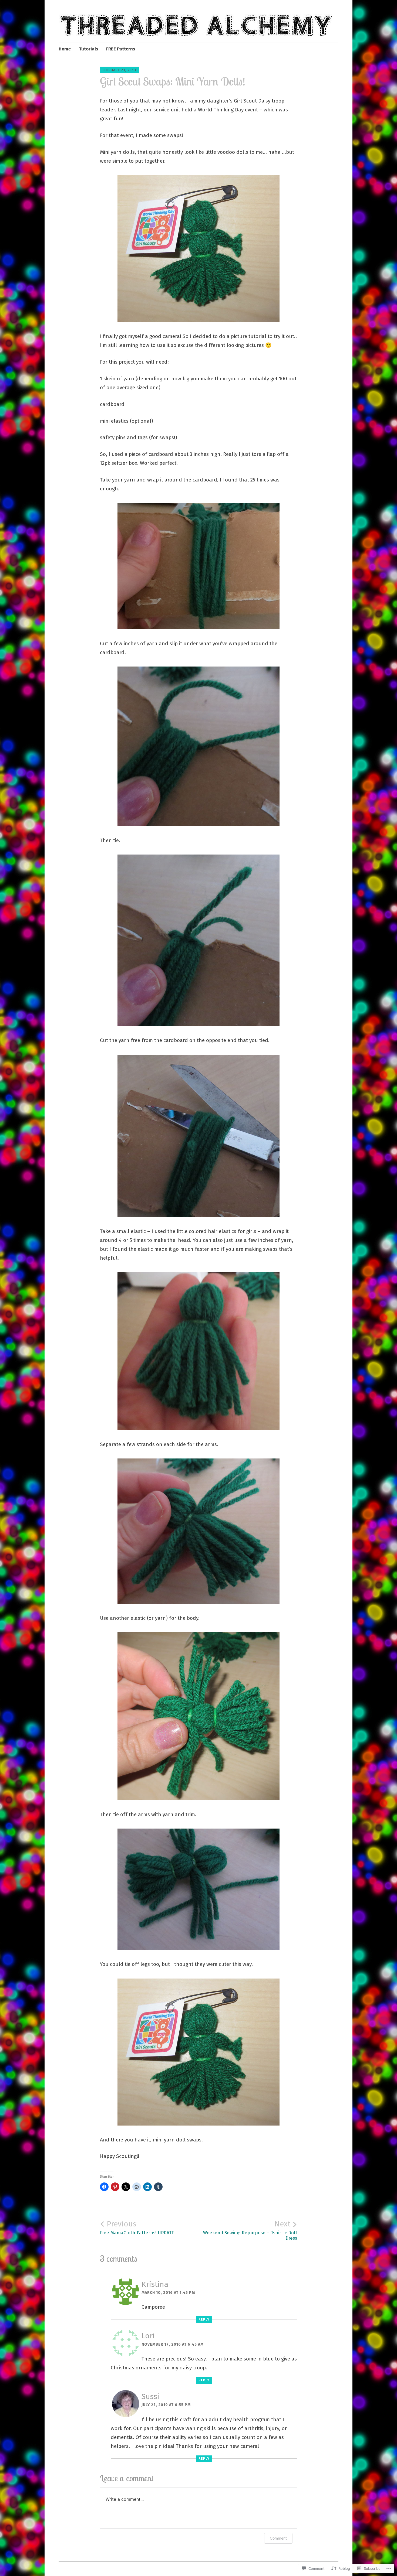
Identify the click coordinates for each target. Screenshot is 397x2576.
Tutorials (88, 49)
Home (65, 49)
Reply (204, 2319)
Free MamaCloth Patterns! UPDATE (137, 2227)
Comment (278, 2538)
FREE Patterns (121, 49)
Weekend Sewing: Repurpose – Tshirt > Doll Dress (250, 2230)
